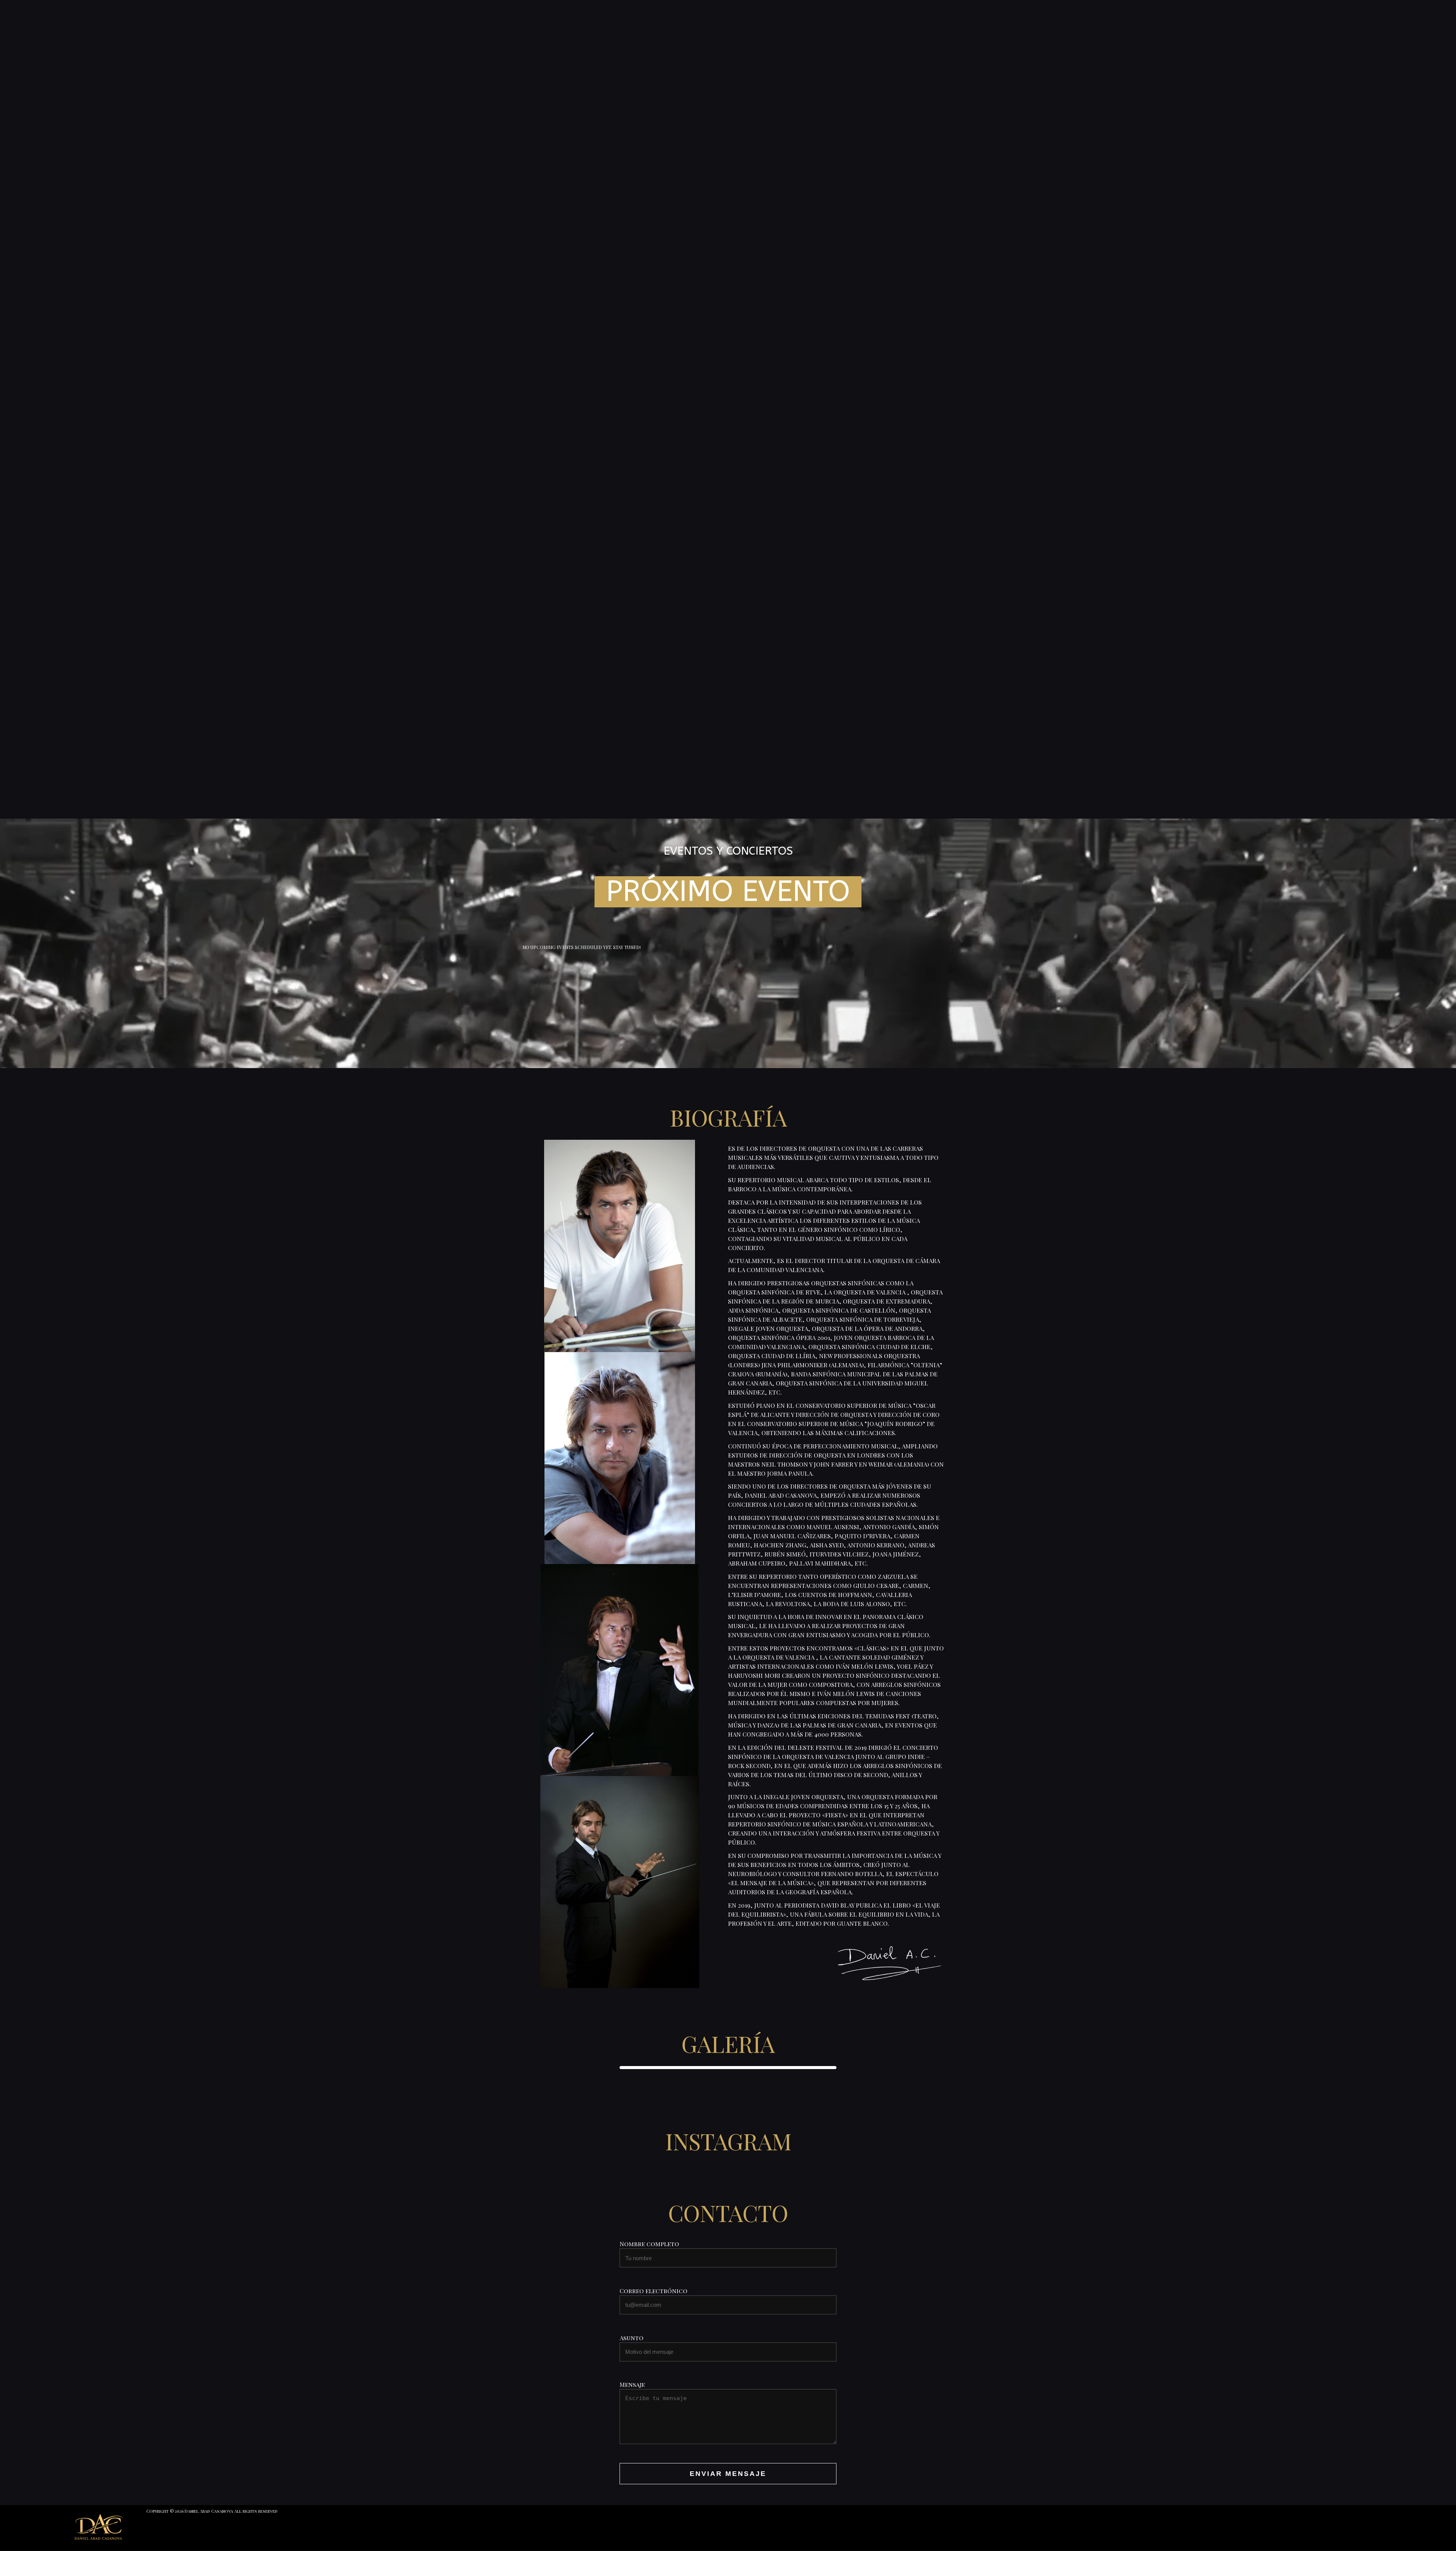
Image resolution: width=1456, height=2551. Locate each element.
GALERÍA (728, 2043)
